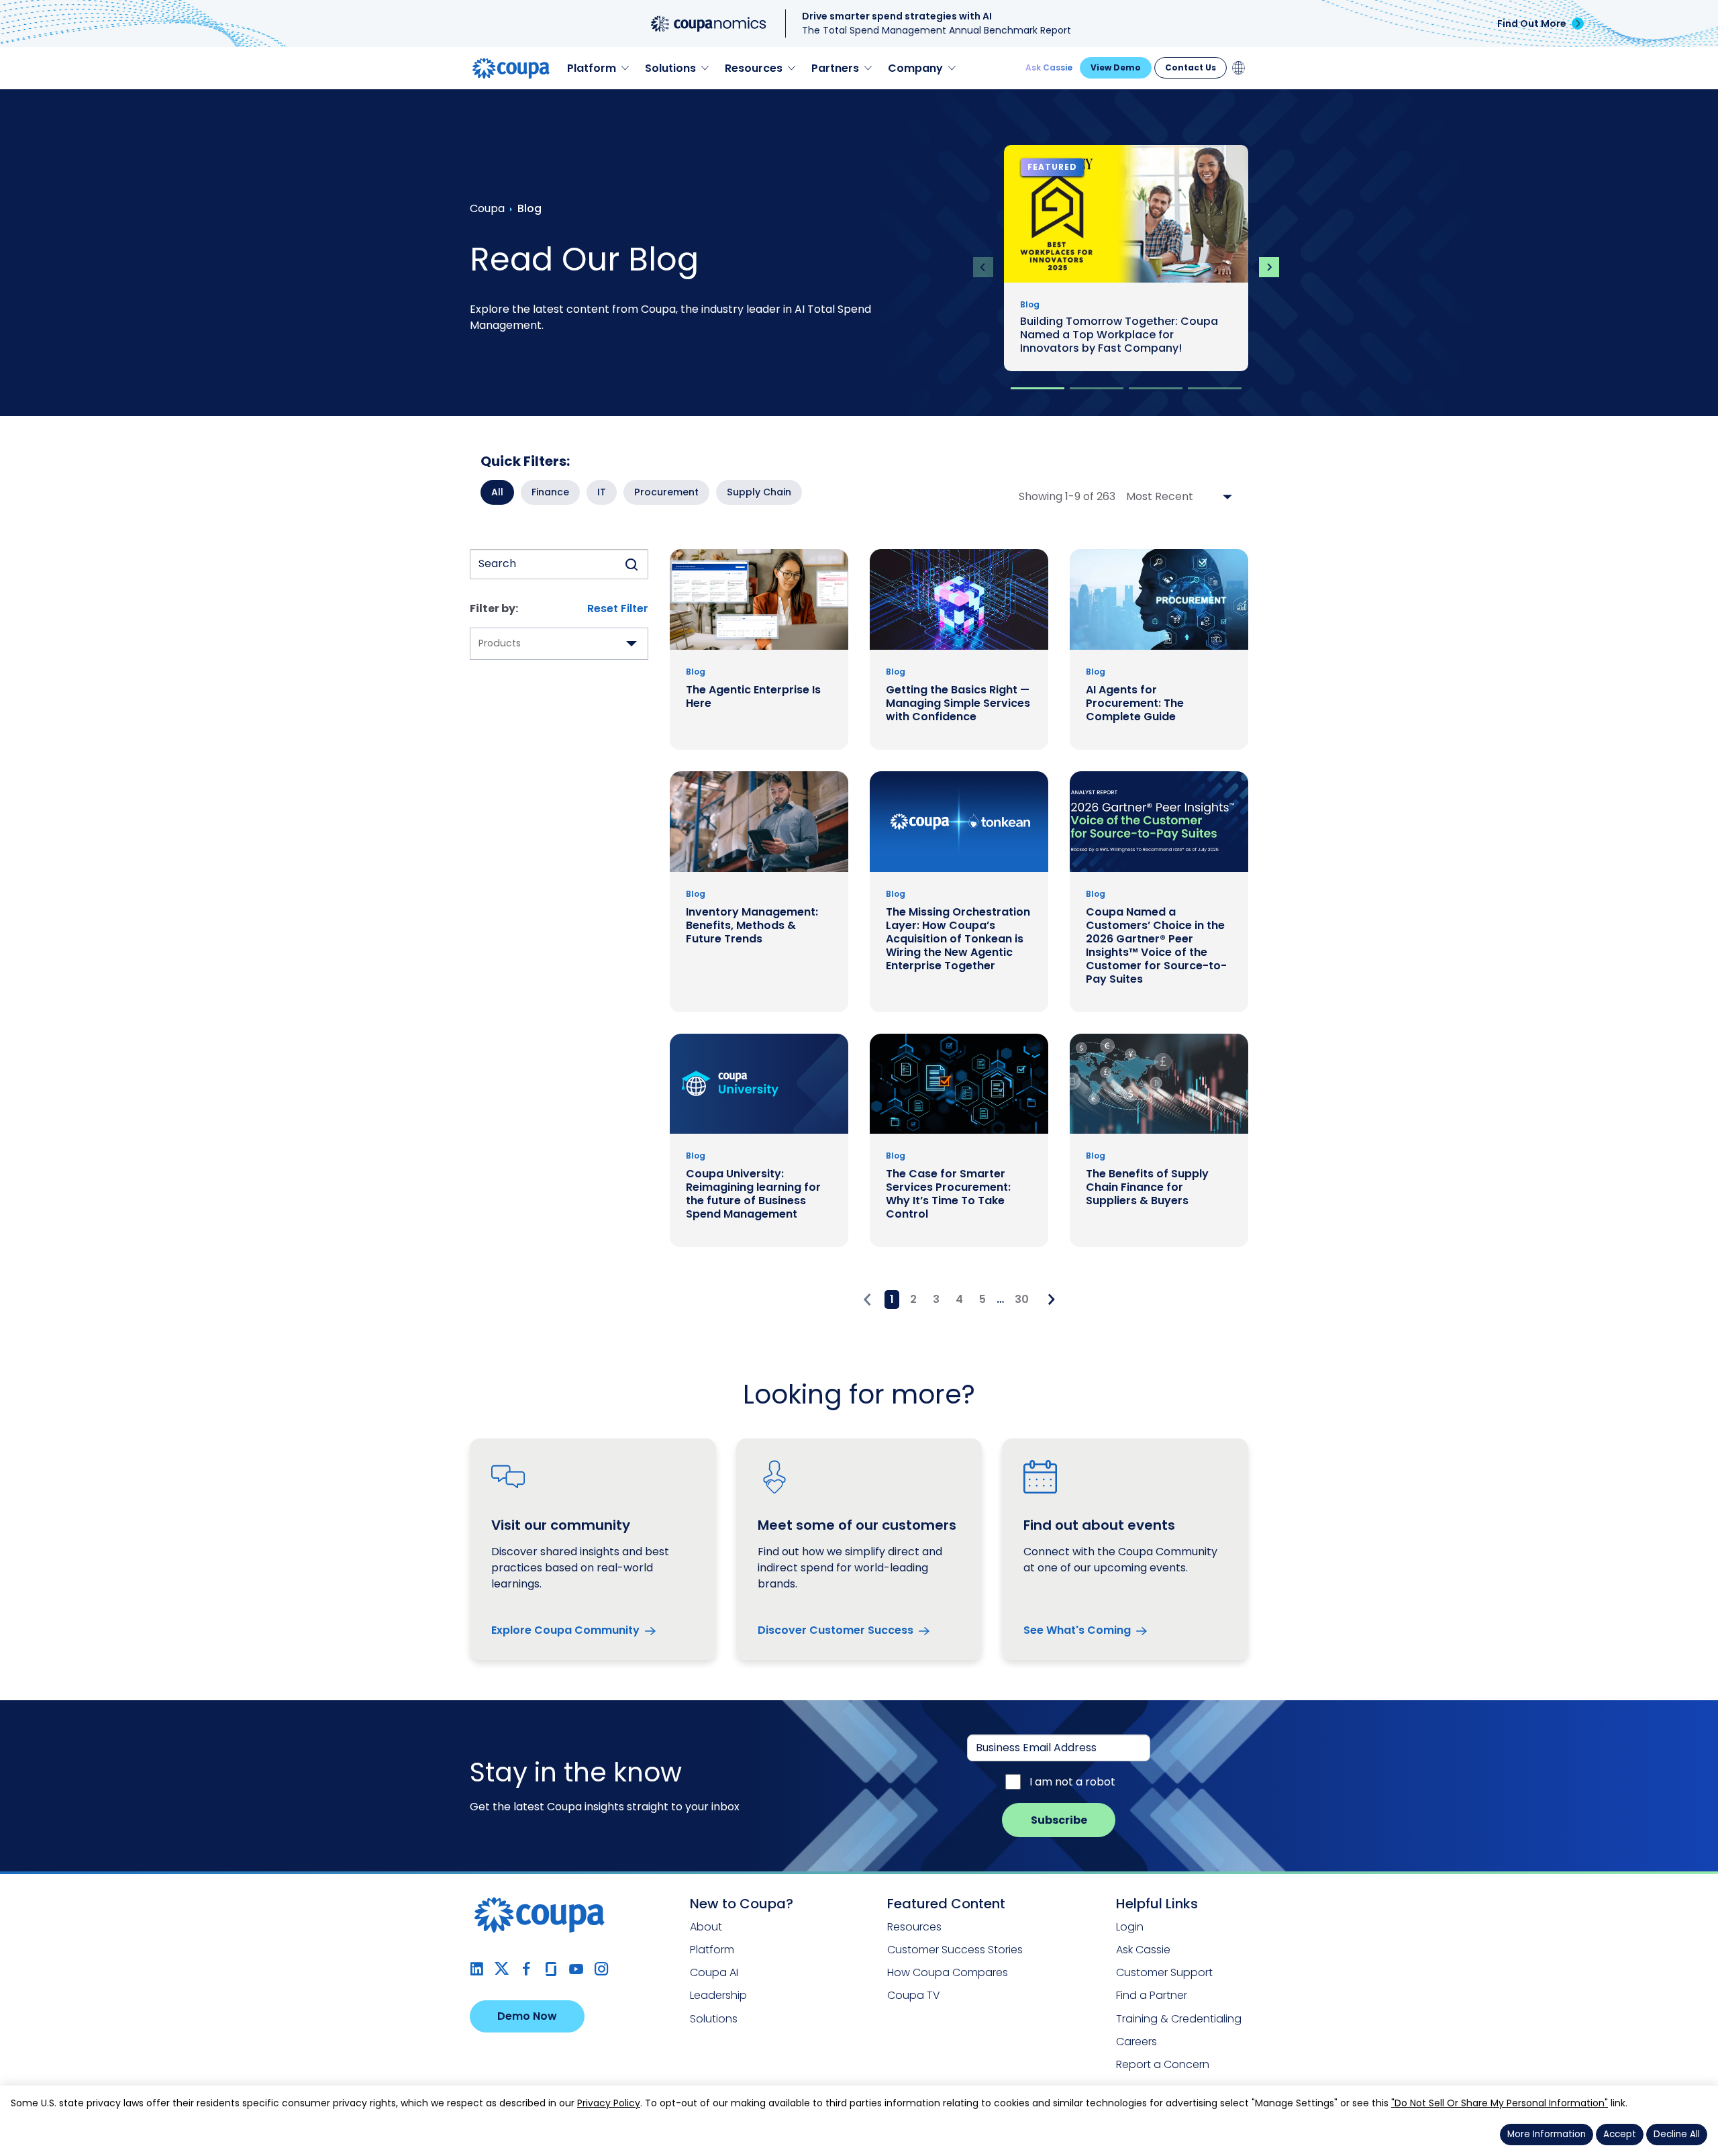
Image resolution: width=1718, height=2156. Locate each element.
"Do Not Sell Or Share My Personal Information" (1500, 2103)
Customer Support (1164, 1972)
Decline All (1677, 2134)
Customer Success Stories (955, 1950)
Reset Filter (618, 608)
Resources (914, 1927)
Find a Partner (1152, 1995)
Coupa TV (914, 1995)
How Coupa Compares (948, 1972)
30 (1022, 1299)
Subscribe (1059, 1820)
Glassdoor (551, 1969)
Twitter (502, 1969)
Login (1130, 1927)
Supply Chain (759, 492)
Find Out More (1532, 23)
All (497, 492)
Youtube (576, 1969)
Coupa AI (714, 1972)
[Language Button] (1239, 68)
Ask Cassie (1049, 67)
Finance (550, 492)
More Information (1547, 2134)
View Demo (1116, 67)
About (706, 1927)
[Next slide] (1269, 267)
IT (602, 492)
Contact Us (1191, 67)
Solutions (714, 2019)
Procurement (666, 492)
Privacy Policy (609, 2103)
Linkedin (477, 1969)
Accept (1620, 2134)
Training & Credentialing (1179, 2019)
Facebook (526, 1969)
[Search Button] (631, 564)
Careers (1136, 2042)
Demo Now (527, 2016)
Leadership (718, 1995)
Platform (712, 1950)
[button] (1038, 388)
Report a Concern (1163, 2064)
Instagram (601, 1969)
